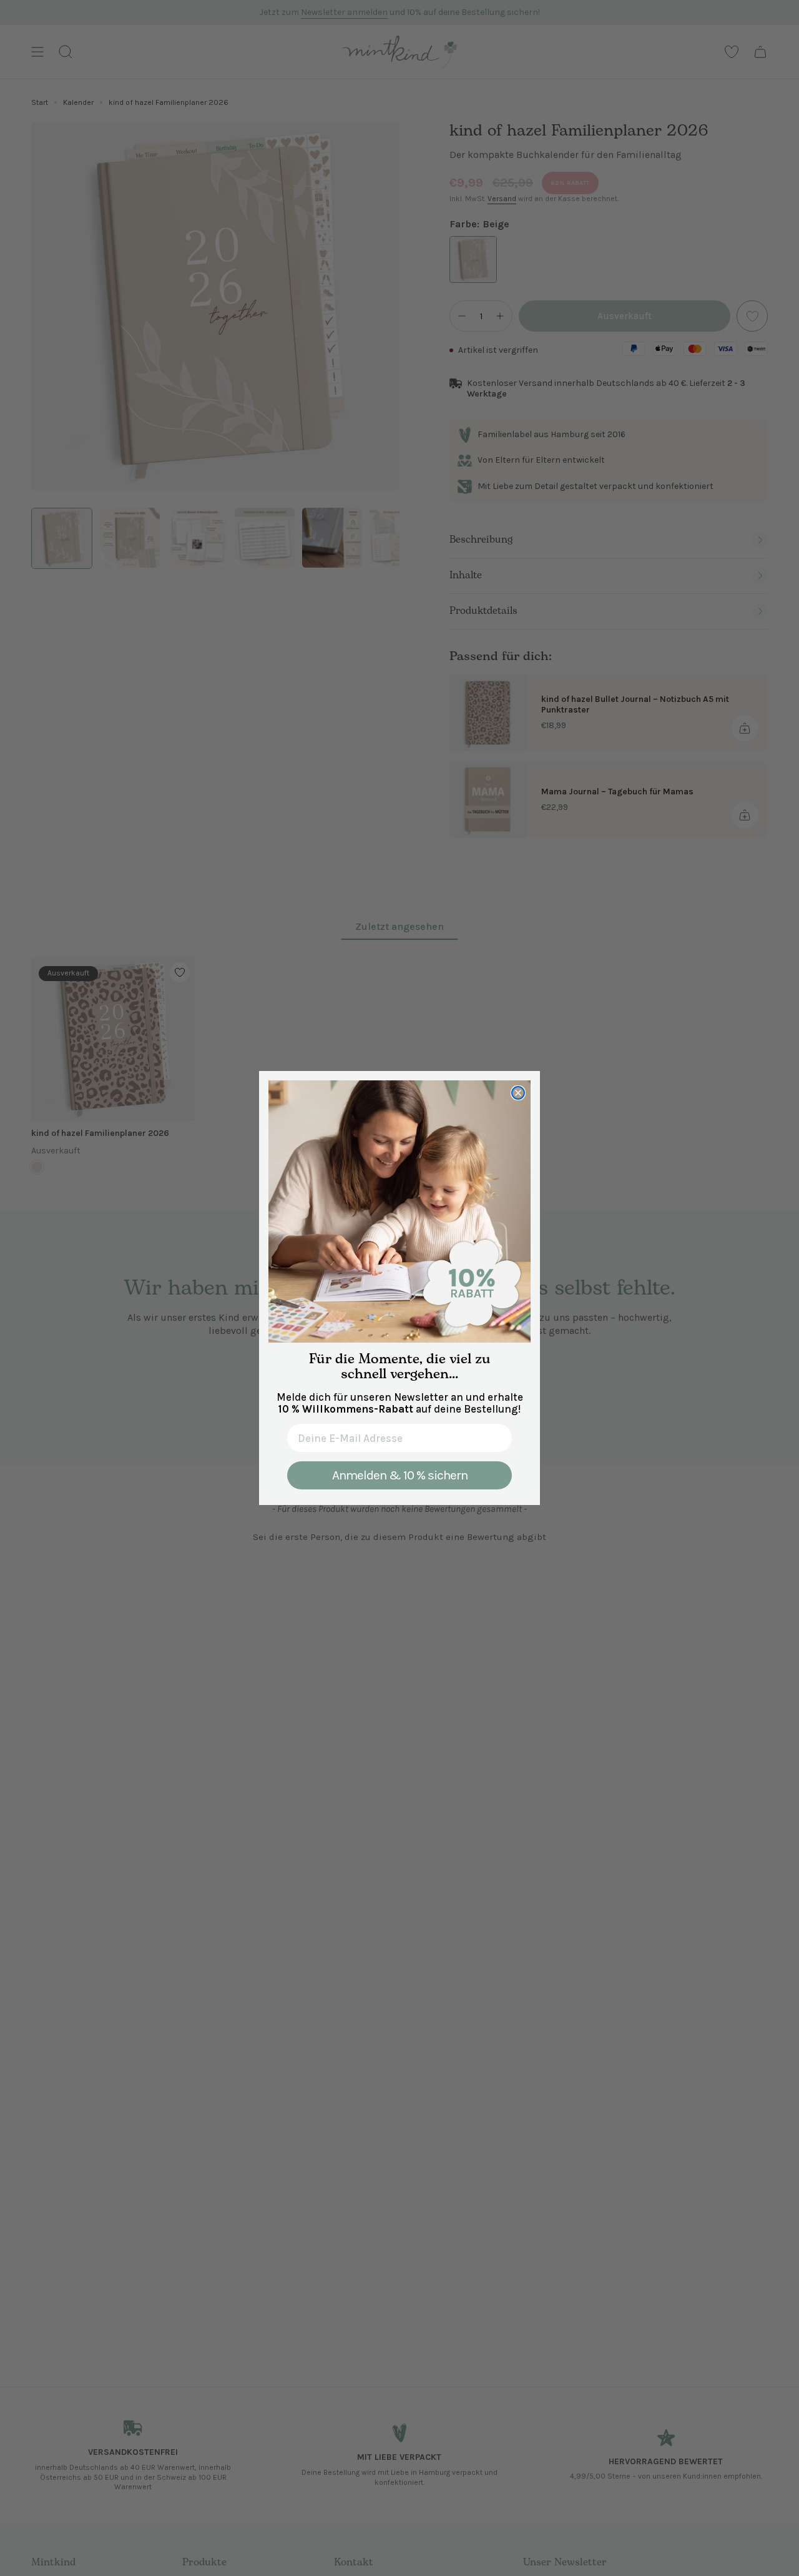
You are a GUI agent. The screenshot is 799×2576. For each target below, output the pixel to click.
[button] (399, 1212)
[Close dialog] (518, 1093)
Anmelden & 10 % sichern (400, 1475)
